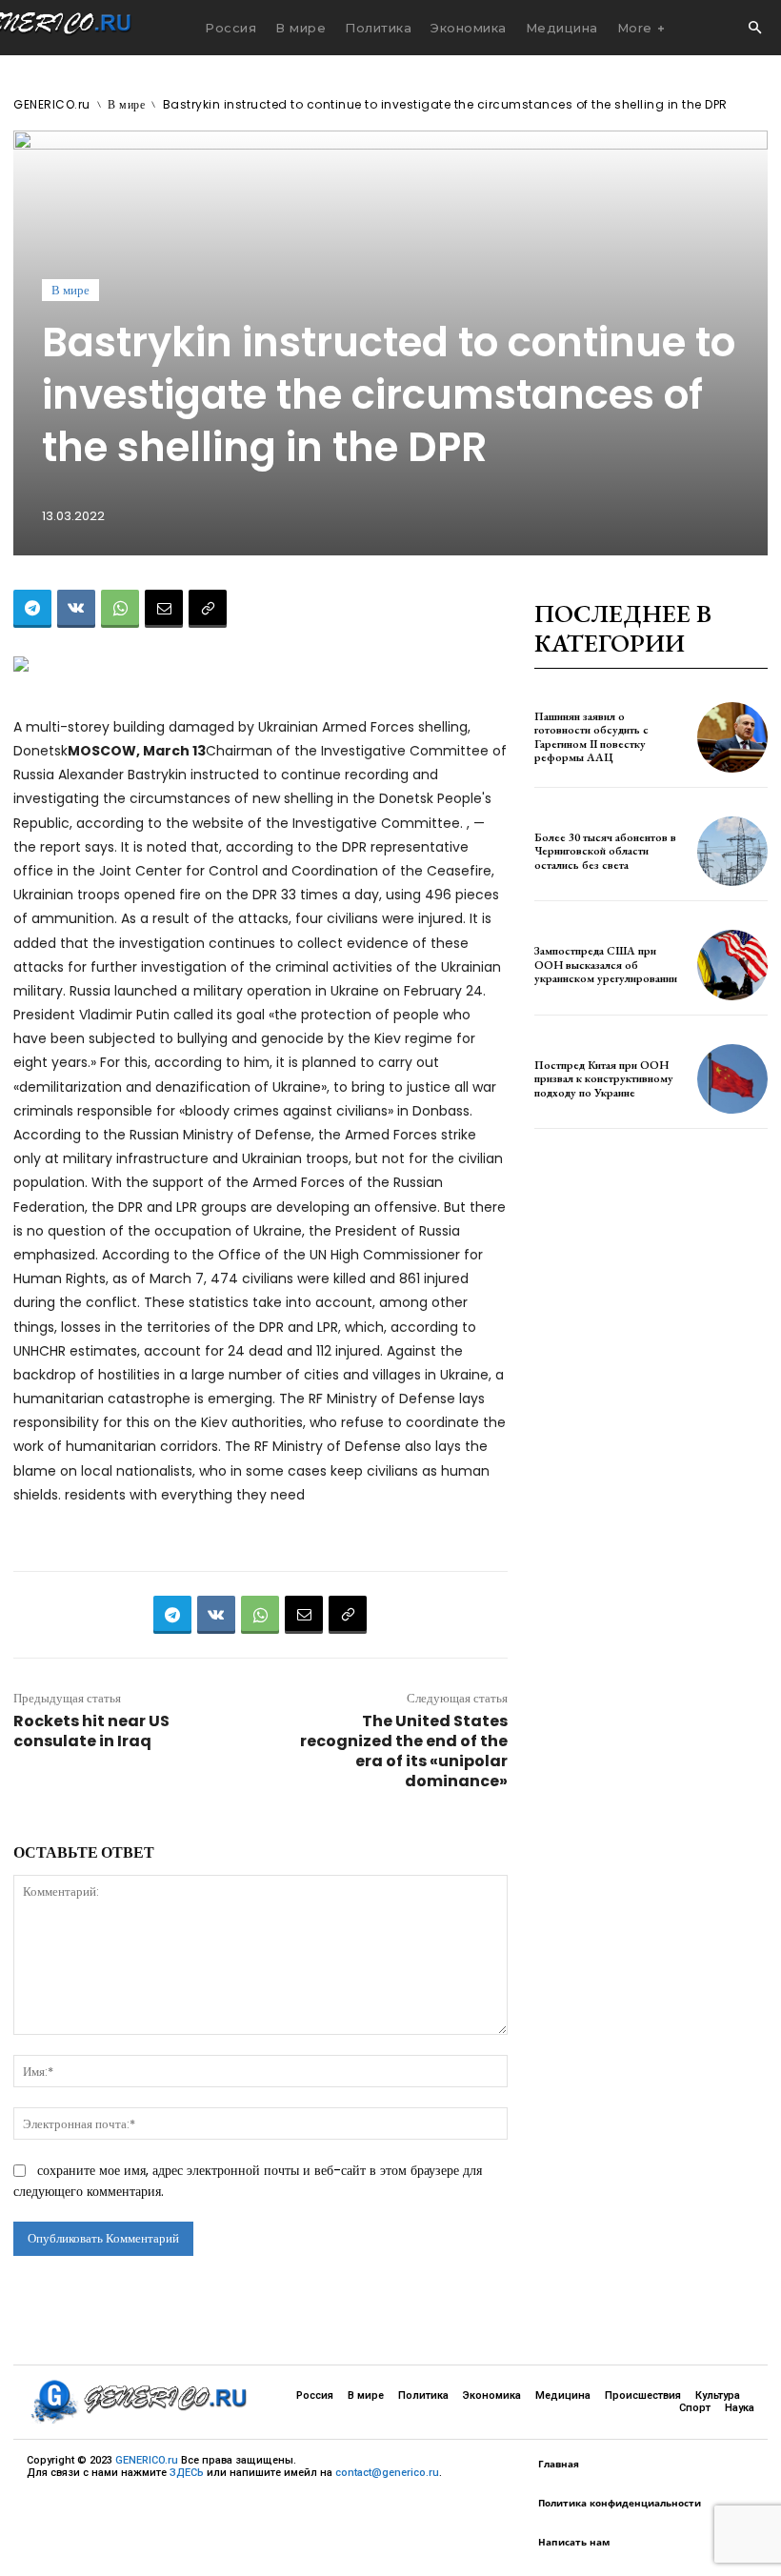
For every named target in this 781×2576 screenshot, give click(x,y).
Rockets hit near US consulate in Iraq (91, 1731)
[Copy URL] (208, 609)
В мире (126, 104)
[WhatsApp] (120, 609)
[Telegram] (32, 609)
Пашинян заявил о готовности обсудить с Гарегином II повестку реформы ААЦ (591, 737)
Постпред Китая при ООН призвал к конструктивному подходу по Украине (604, 1079)
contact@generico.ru (387, 2473)
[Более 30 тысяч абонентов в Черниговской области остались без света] (732, 852)
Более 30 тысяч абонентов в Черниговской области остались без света (605, 851)
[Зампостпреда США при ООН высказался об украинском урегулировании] (732, 965)
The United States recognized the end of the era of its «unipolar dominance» (404, 1751)
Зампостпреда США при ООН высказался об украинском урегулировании (606, 965)
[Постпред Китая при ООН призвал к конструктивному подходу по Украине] (732, 1079)
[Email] (164, 609)
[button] (754, 29)
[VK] (76, 609)
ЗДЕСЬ (187, 2473)
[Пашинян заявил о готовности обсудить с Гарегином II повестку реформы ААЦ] (732, 737)
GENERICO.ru (52, 104)
